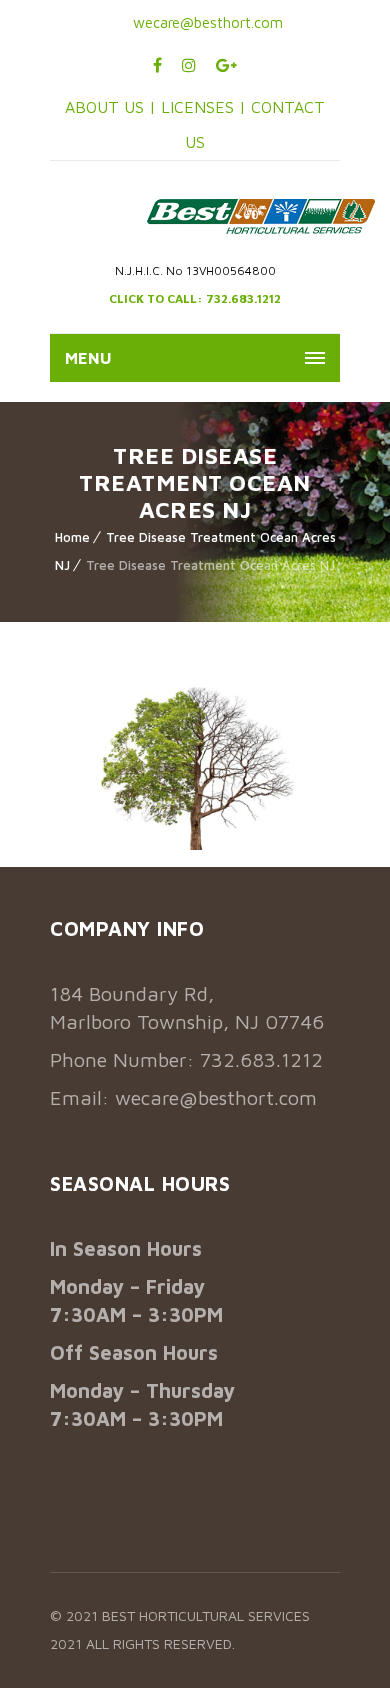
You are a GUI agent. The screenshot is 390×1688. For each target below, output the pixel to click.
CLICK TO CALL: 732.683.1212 (195, 298)
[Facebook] (157, 65)
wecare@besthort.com (206, 22)
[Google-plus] (226, 65)
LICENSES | (206, 107)
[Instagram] (189, 65)
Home (72, 537)
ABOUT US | (110, 107)
